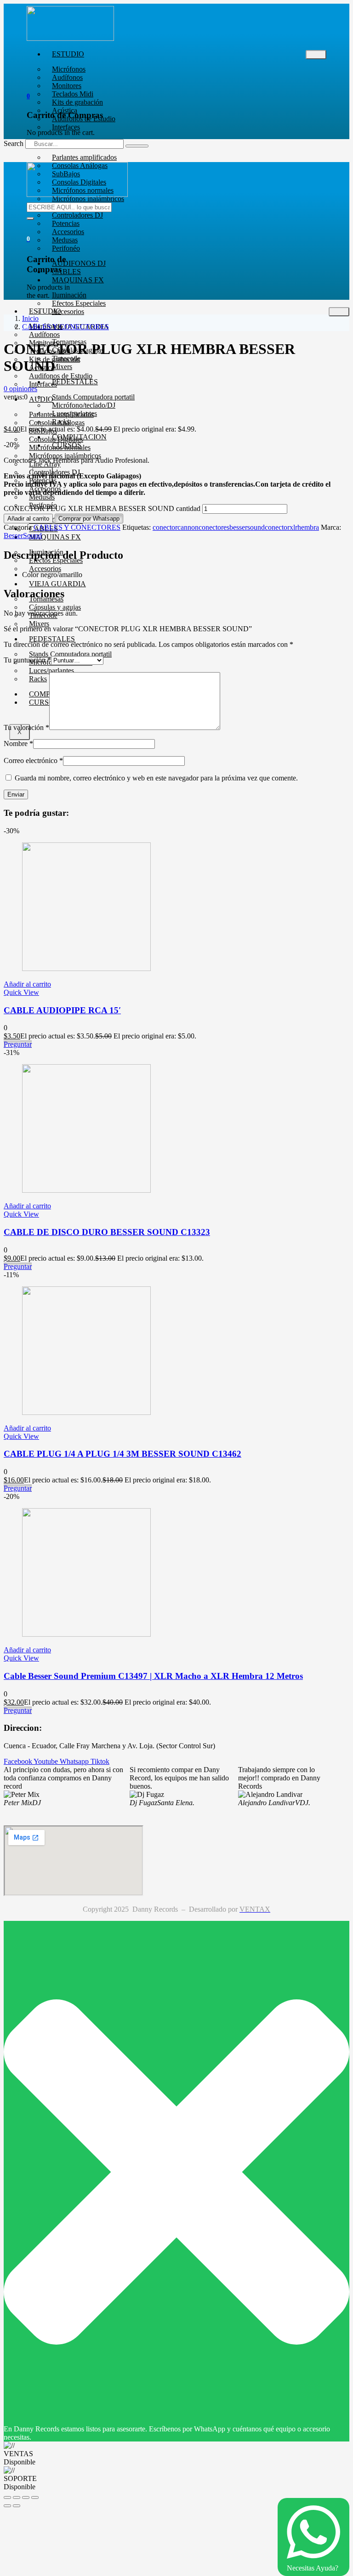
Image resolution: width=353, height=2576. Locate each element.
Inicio (30, 318)
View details (22, 413)
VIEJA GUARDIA (57, 584)
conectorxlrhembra (292, 527)
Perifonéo (66, 248)
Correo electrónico (33, 760)
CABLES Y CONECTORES (65, 327)
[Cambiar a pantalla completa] (17, 2497)
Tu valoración (26, 727)
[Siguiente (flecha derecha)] (17, 2506)
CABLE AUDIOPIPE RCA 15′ (62, 1010)
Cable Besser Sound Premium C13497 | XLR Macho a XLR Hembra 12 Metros (153, 1676)
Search (14, 143)
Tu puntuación (27, 660)
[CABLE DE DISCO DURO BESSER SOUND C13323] (86, 1190)
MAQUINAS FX (78, 280)
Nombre (18, 744)
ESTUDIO (68, 54)
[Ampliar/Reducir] (7, 2497)
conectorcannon (176, 527)
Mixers (39, 624)
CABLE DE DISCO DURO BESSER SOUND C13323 (107, 1232)
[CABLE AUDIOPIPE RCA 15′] (86, 968)
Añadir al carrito (28, 519)
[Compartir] (26, 2497)
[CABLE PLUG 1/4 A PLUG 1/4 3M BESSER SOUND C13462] (86, 1412)
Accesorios (68, 311)
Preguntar (18, 1044)
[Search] (137, 146)
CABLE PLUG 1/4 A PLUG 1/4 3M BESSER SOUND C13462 (122, 1454)
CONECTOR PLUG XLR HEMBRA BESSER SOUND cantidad (102, 508)
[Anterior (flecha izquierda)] (7, 2506)
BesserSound (23, 536)
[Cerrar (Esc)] (35, 2497)
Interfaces (66, 127)
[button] (28, 96)
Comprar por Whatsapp (89, 519)
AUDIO (41, 399)
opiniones (20, 389)
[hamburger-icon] (316, 55)
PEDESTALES (52, 639)
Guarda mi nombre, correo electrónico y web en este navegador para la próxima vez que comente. (156, 778)
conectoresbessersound (232, 527)
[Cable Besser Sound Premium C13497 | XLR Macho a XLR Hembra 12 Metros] (86, 1634)
